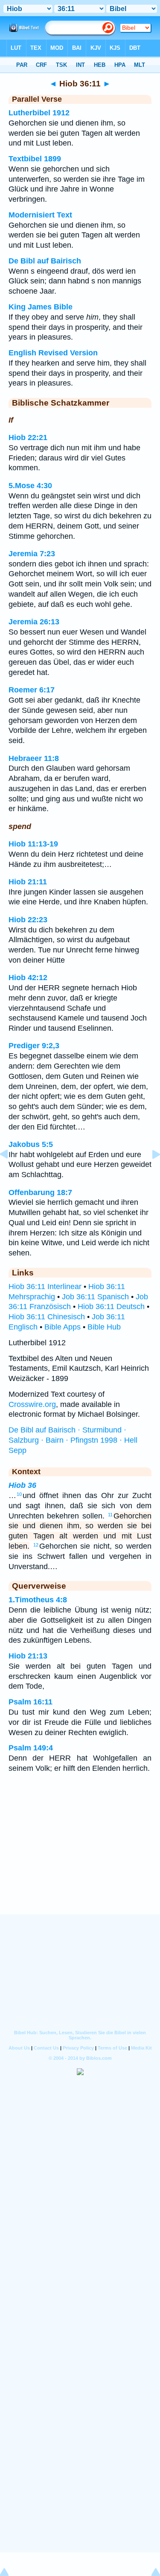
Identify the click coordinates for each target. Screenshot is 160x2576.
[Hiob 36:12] (149, 1173)
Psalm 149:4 (31, 1748)
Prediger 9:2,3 (34, 1046)
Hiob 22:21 (28, 437)
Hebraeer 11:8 (34, 758)
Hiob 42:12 (28, 978)
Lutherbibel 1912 (39, 113)
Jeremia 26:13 (34, 622)
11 (110, 1515)
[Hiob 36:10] (11, 1173)
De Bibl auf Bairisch (45, 261)
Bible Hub (104, 1327)
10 (19, 1494)
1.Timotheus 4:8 (38, 1600)
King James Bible (41, 307)
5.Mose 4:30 (30, 486)
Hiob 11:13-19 (33, 844)
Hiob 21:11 (28, 882)
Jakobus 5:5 (31, 1144)
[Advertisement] (80, 1861)
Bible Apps (63, 1327)
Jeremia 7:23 (32, 554)
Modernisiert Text (40, 215)
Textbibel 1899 (35, 159)
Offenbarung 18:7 (40, 1192)
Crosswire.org (32, 1404)
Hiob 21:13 (28, 1656)
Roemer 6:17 (32, 690)
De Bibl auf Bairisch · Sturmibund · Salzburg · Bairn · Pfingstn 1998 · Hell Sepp (73, 1440)
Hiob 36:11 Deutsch (111, 1307)
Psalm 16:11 (31, 1702)
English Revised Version (53, 353)
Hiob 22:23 (28, 920)
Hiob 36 (22, 1485)
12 (36, 1545)
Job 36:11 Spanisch (95, 1297)
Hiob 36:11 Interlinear (45, 1287)
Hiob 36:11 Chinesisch (47, 1317)
